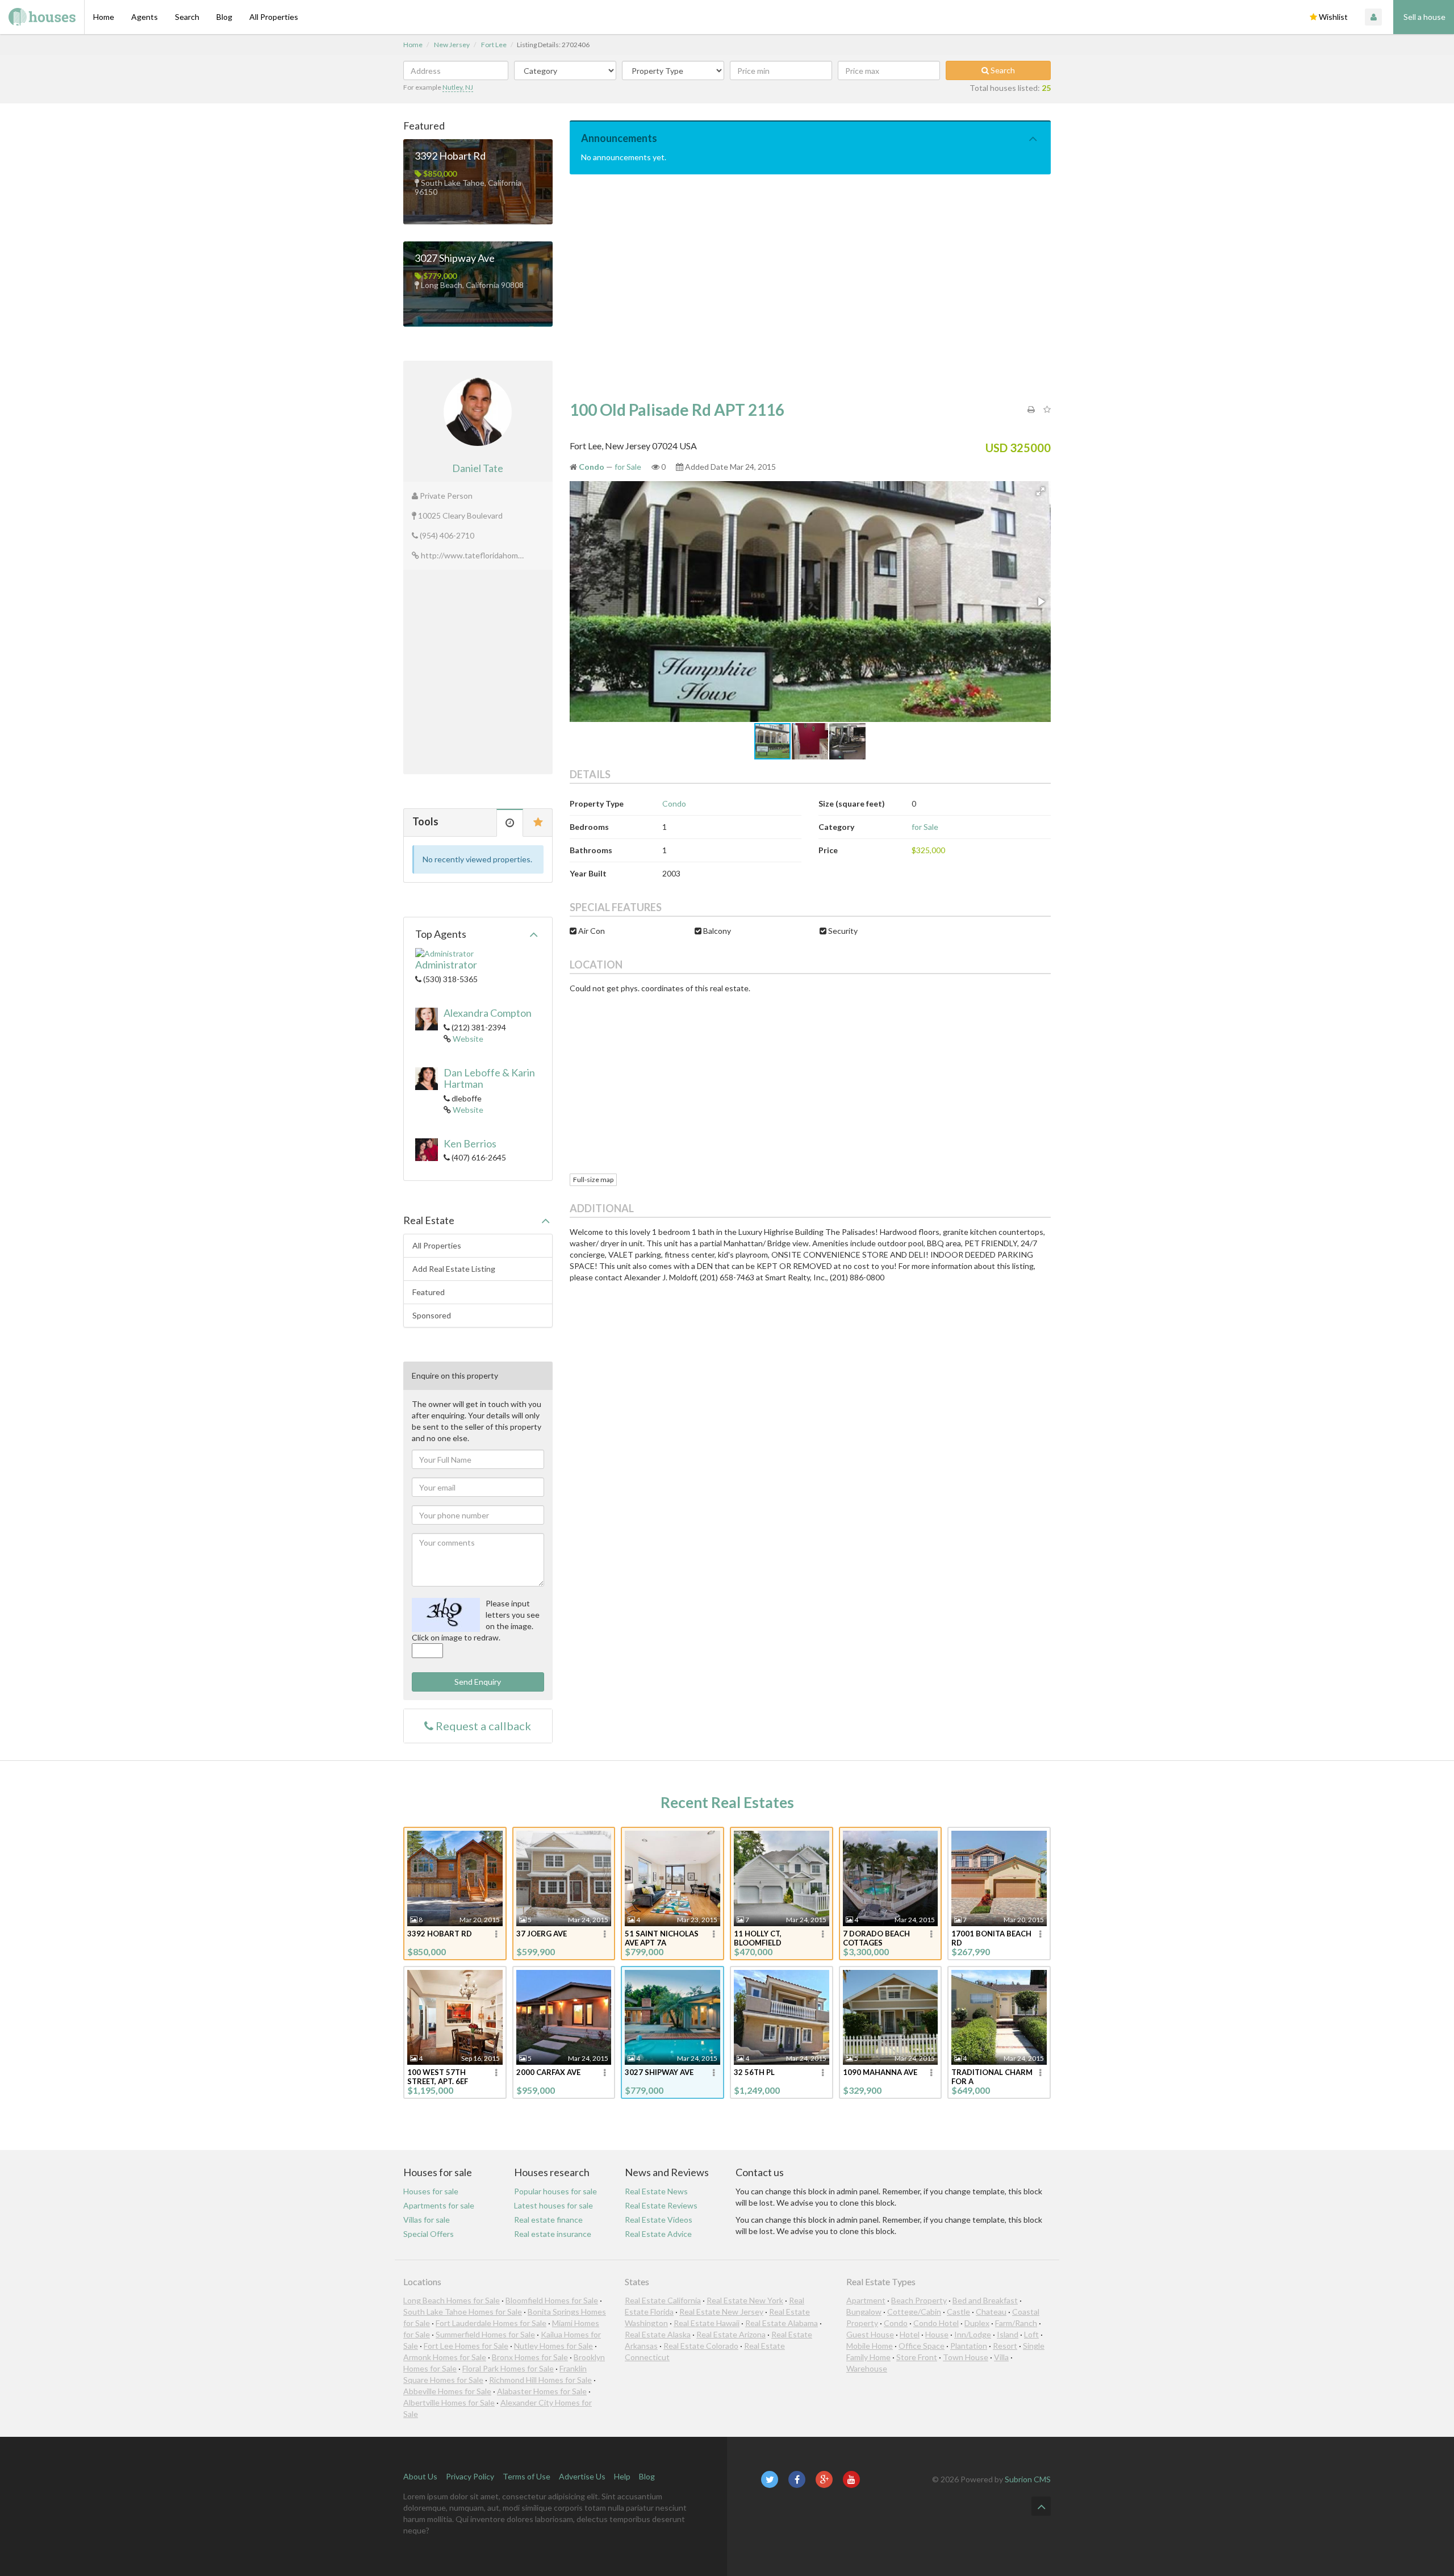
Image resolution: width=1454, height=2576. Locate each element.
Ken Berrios (470, 1143)
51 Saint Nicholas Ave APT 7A (662, 1938)
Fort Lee (494, 45)
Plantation (969, 2346)
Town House (966, 2357)
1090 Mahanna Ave (880, 2072)
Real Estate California (663, 2300)
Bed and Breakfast (985, 2300)
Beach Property (919, 2300)
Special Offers (429, 2234)
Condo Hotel (936, 2323)
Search (187, 17)
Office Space (922, 2346)
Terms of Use (527, 2476)
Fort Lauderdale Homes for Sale (491, 2323)
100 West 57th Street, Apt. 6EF (438, 2077)
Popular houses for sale (555, 2191)
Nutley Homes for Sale (553, 2346)
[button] (1041, 491)
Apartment (866, 2300)
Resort (1005, 2346)
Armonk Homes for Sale (445, 2357)
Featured (429, 1292)
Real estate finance (548, 2220)
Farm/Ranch (1016, 2323)
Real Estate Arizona (731, 2334)
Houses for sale (431, 2191)
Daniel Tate (478, 468)
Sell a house (1424, 17)
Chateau (991, 2312)
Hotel (910, 2334)
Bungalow (864, 2312)
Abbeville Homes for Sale (447, 2391)
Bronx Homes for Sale (530, 2357)
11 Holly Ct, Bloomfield (758, 1938)
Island (1008, 2334)
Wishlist (1332, 17)
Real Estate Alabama (782, 2323)
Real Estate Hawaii (707, 2323)
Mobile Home (870, 2346)
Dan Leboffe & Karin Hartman (489, 1078)
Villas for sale (427, 2220)
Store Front (917, 2357)
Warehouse (867, 2368)
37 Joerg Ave (542, 1934)
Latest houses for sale (553, 2205)
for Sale (628, 467)
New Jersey (452, 45)
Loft (1031, 2334)
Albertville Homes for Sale (449, 2402)
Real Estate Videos (659, 2220)
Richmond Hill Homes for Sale (540, 2380)
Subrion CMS (1028, 2479)
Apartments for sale (439, 2205)
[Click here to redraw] (446, 1615)
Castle (958, 2312)
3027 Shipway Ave (455, 258)
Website (468, 1039)
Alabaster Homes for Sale (542, 2391)
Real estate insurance (553, 2234)
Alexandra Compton (488, 1013)
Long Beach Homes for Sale (452, 2300)
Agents (145, 17)
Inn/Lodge (973, 2334)
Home (104, 17)
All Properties (274, 17)
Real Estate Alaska (658, 2334)
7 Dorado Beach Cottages (876, 1938)
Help (622, 2476)
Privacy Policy (470, 2476)
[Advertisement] (810, 288)
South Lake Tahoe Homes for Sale (463, 2312)
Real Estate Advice (658, 2234)
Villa (1001, 2357)
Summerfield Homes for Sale (485, 2334)
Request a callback (482, 1726)
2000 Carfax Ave (548, 2072)
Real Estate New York (745, 2300)
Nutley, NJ (458, 87)
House (937, 2334)
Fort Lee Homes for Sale (466, 2346)
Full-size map (593, 1180)
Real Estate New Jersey (721, 2312)
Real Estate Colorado (701, 2346)
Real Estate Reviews (661, 2205)
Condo (674, 803)
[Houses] (42, 17)
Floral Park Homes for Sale (508, 2368)
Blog (224, 17)
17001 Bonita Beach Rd (991, 1938)
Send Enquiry (478, 1682)
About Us (420, 2476)
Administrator (446, 965)
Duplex (977, 2323)
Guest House (870, 2334)
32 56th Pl (754, 2072)
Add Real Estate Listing (454, 1269)
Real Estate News (656, 2191)
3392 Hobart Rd (450, 156)
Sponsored (432, 1315)
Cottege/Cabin (914, 2312)
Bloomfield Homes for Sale (552, 2300)
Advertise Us (582, 2476)
